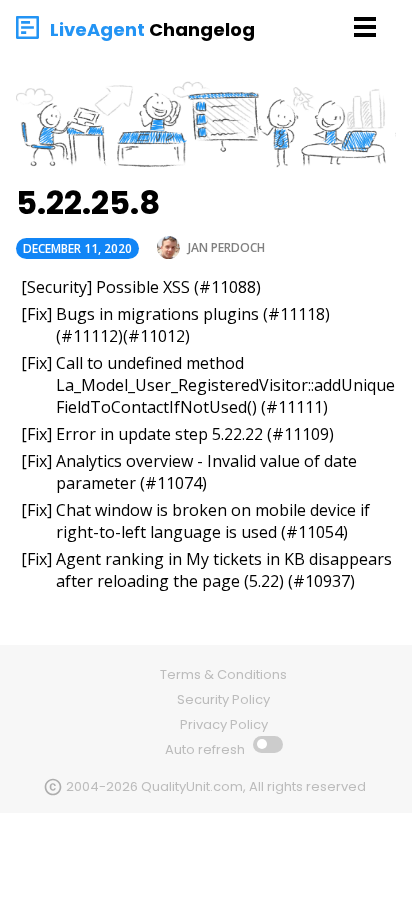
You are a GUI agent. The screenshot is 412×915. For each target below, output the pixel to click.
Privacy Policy (224, 724)
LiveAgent (97, 29)
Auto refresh (206, 749)
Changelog (202, 29)
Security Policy (223, 699)
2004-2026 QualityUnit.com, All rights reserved (216, 786)
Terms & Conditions (223, 674)
